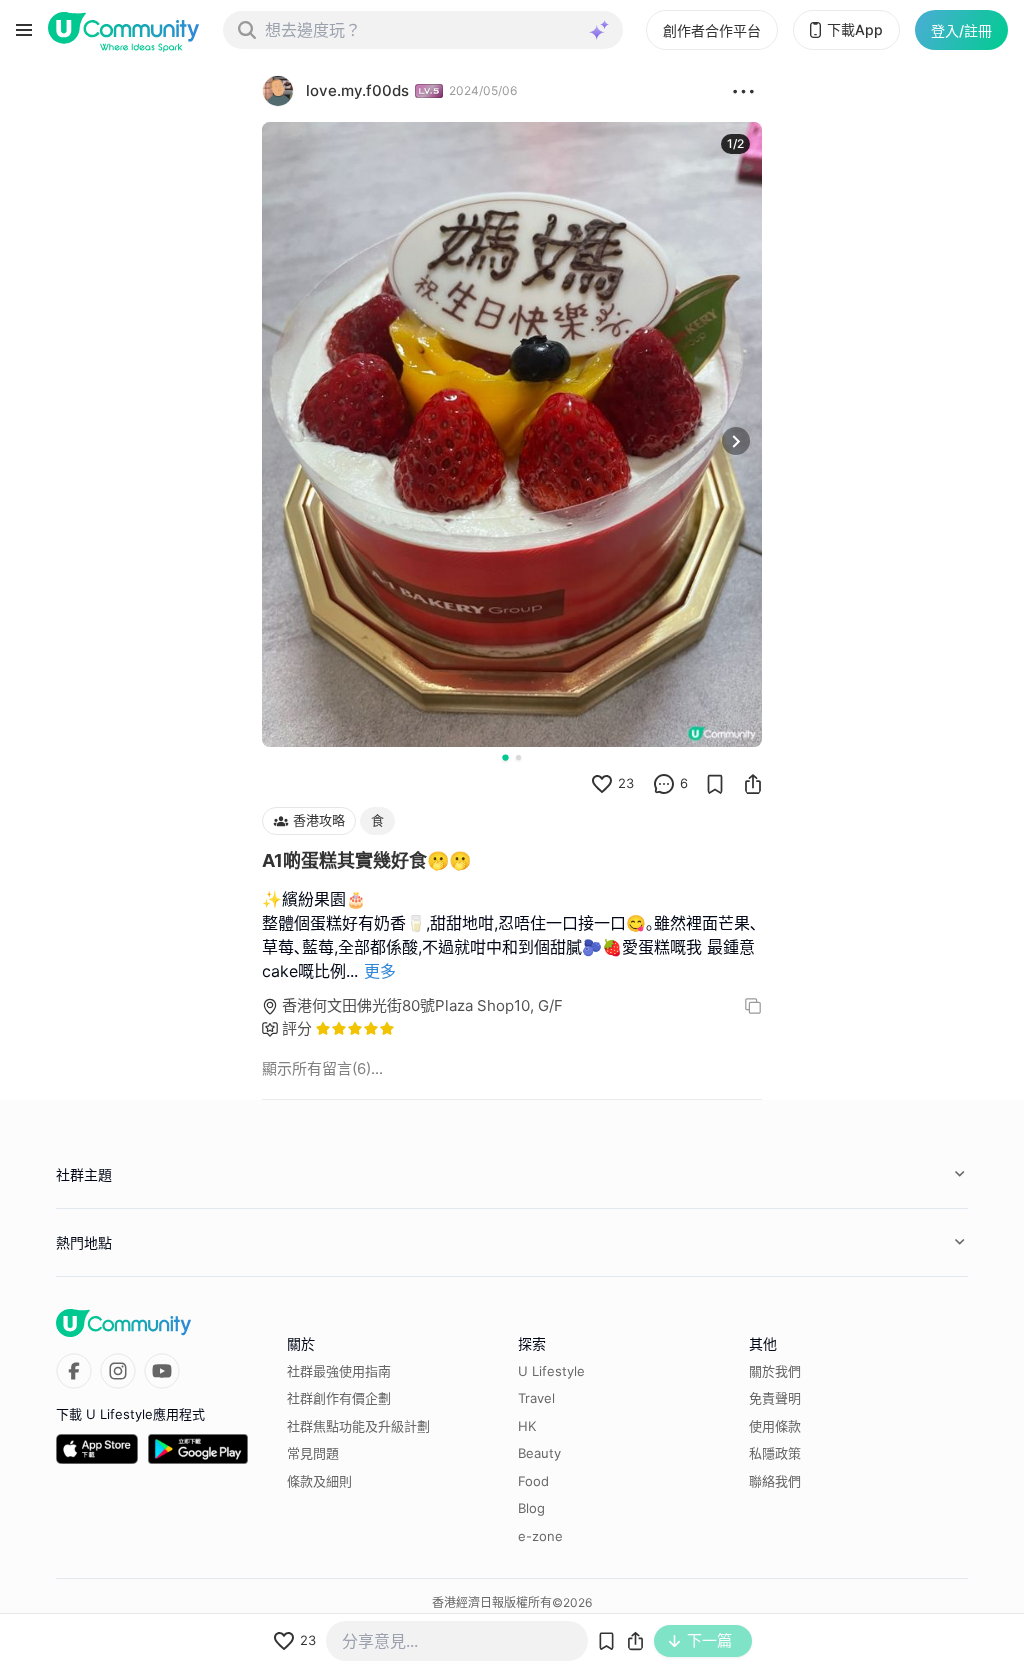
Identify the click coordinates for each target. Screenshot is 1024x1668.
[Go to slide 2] (518, 757)
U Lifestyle (551, 1371)
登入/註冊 (961, 30)
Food (533, 1481)
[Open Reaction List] (743, 91)
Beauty (539, 1453)
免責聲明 (775, 1398)
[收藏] (715, 784)
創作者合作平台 (712, 30)
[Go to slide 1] (505, 757)
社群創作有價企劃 (339, 1398)
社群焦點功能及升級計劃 (358, 1426)
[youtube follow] (162, 1371)
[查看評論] (664, 784)
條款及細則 (319, 1481)
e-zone (540, 1536)
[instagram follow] (118, 1371)
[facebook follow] (74, 1371)
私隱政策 (775, 1453)
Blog (531, 1508)
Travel (536, 1398)
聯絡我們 (775, 1481)
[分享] (753, 784)
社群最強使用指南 (339, 1371)
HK (527, 1426)
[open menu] (24, 30)
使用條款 (775, 1426)
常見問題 (313, 1453)
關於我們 (775, 1371)
